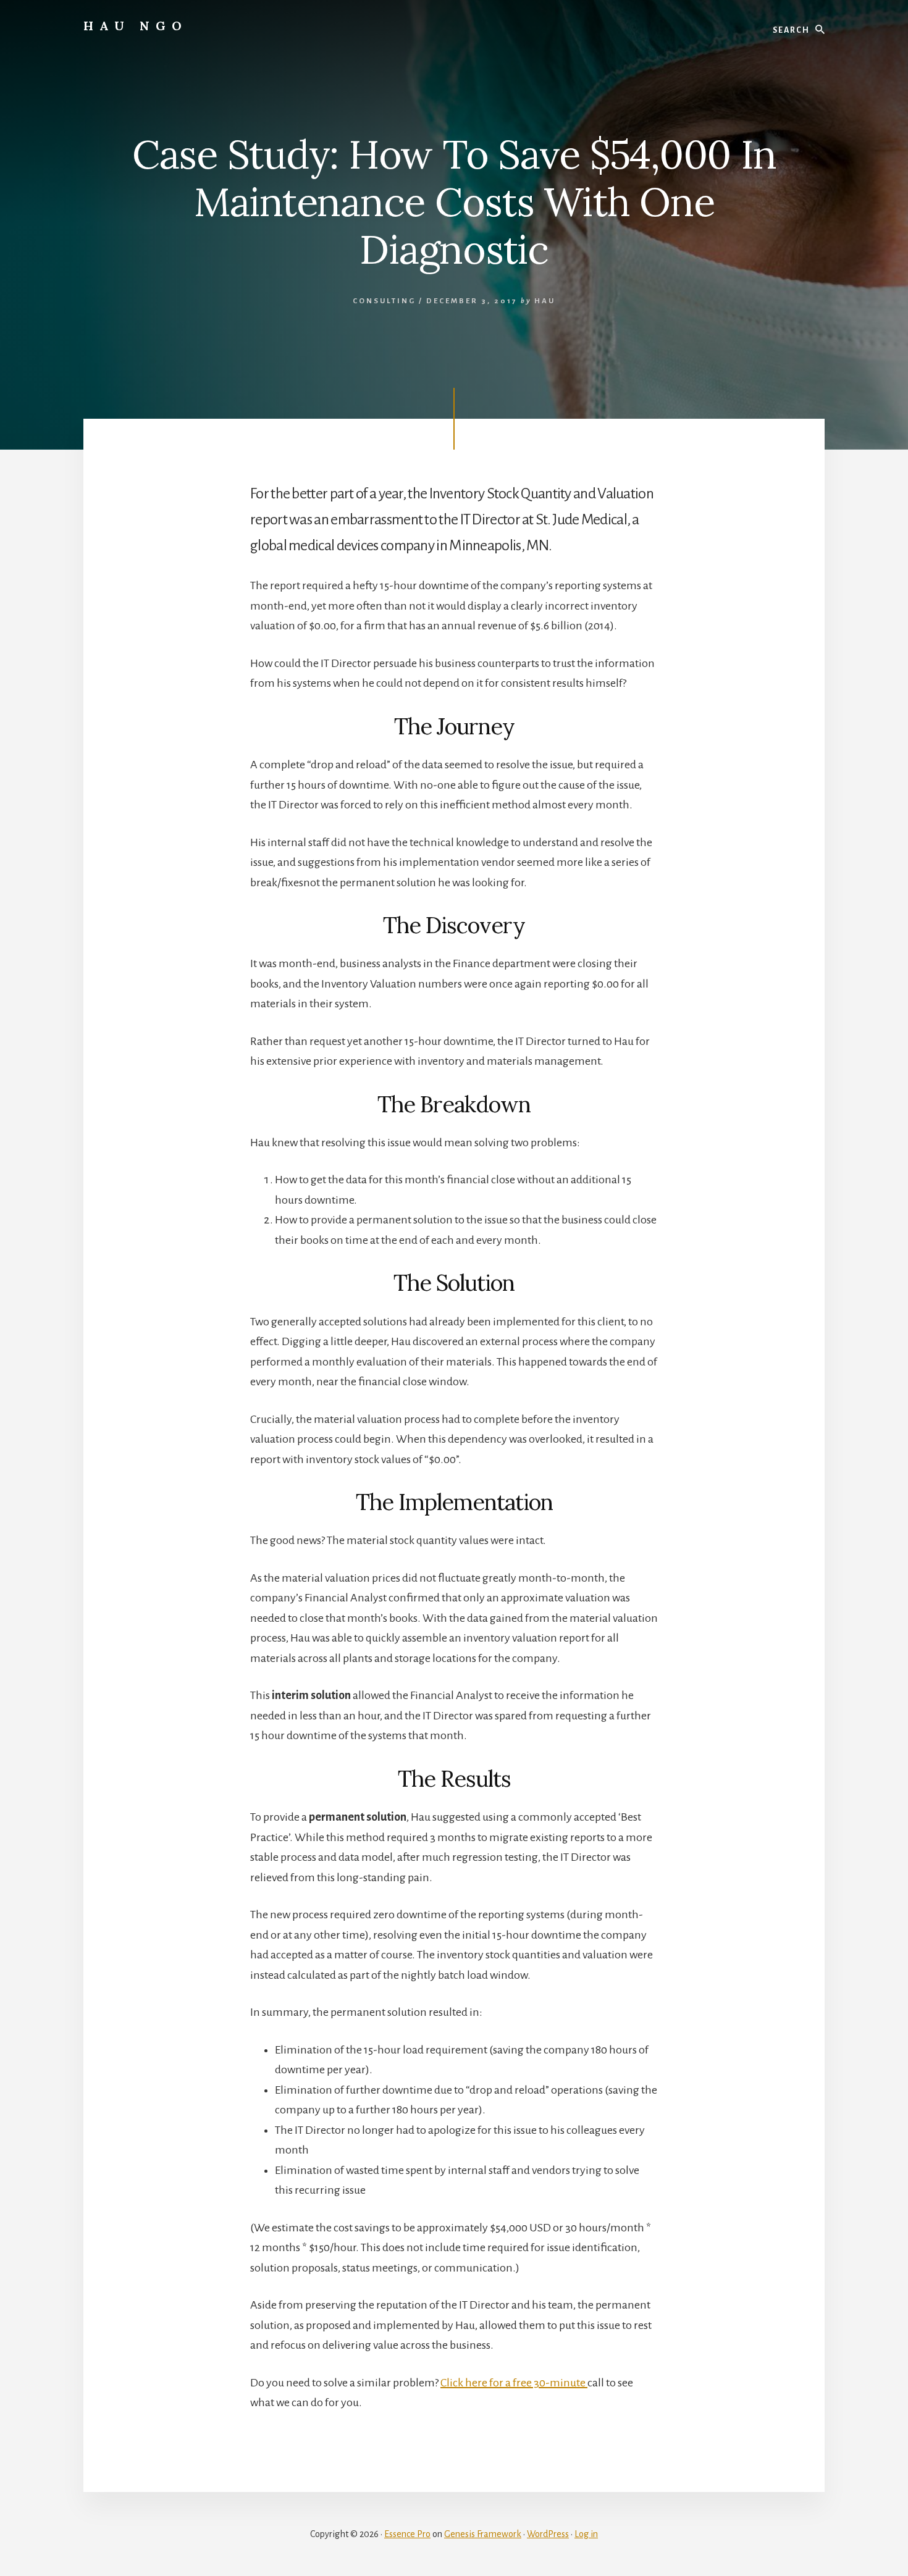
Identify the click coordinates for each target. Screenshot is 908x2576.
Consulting (384, 301)
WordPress (548, 2534)
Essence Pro (407, 2534)
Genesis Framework (483, 2534)
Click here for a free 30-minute (514, 2383)
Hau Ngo (136, 26)
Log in (586, 2534)
